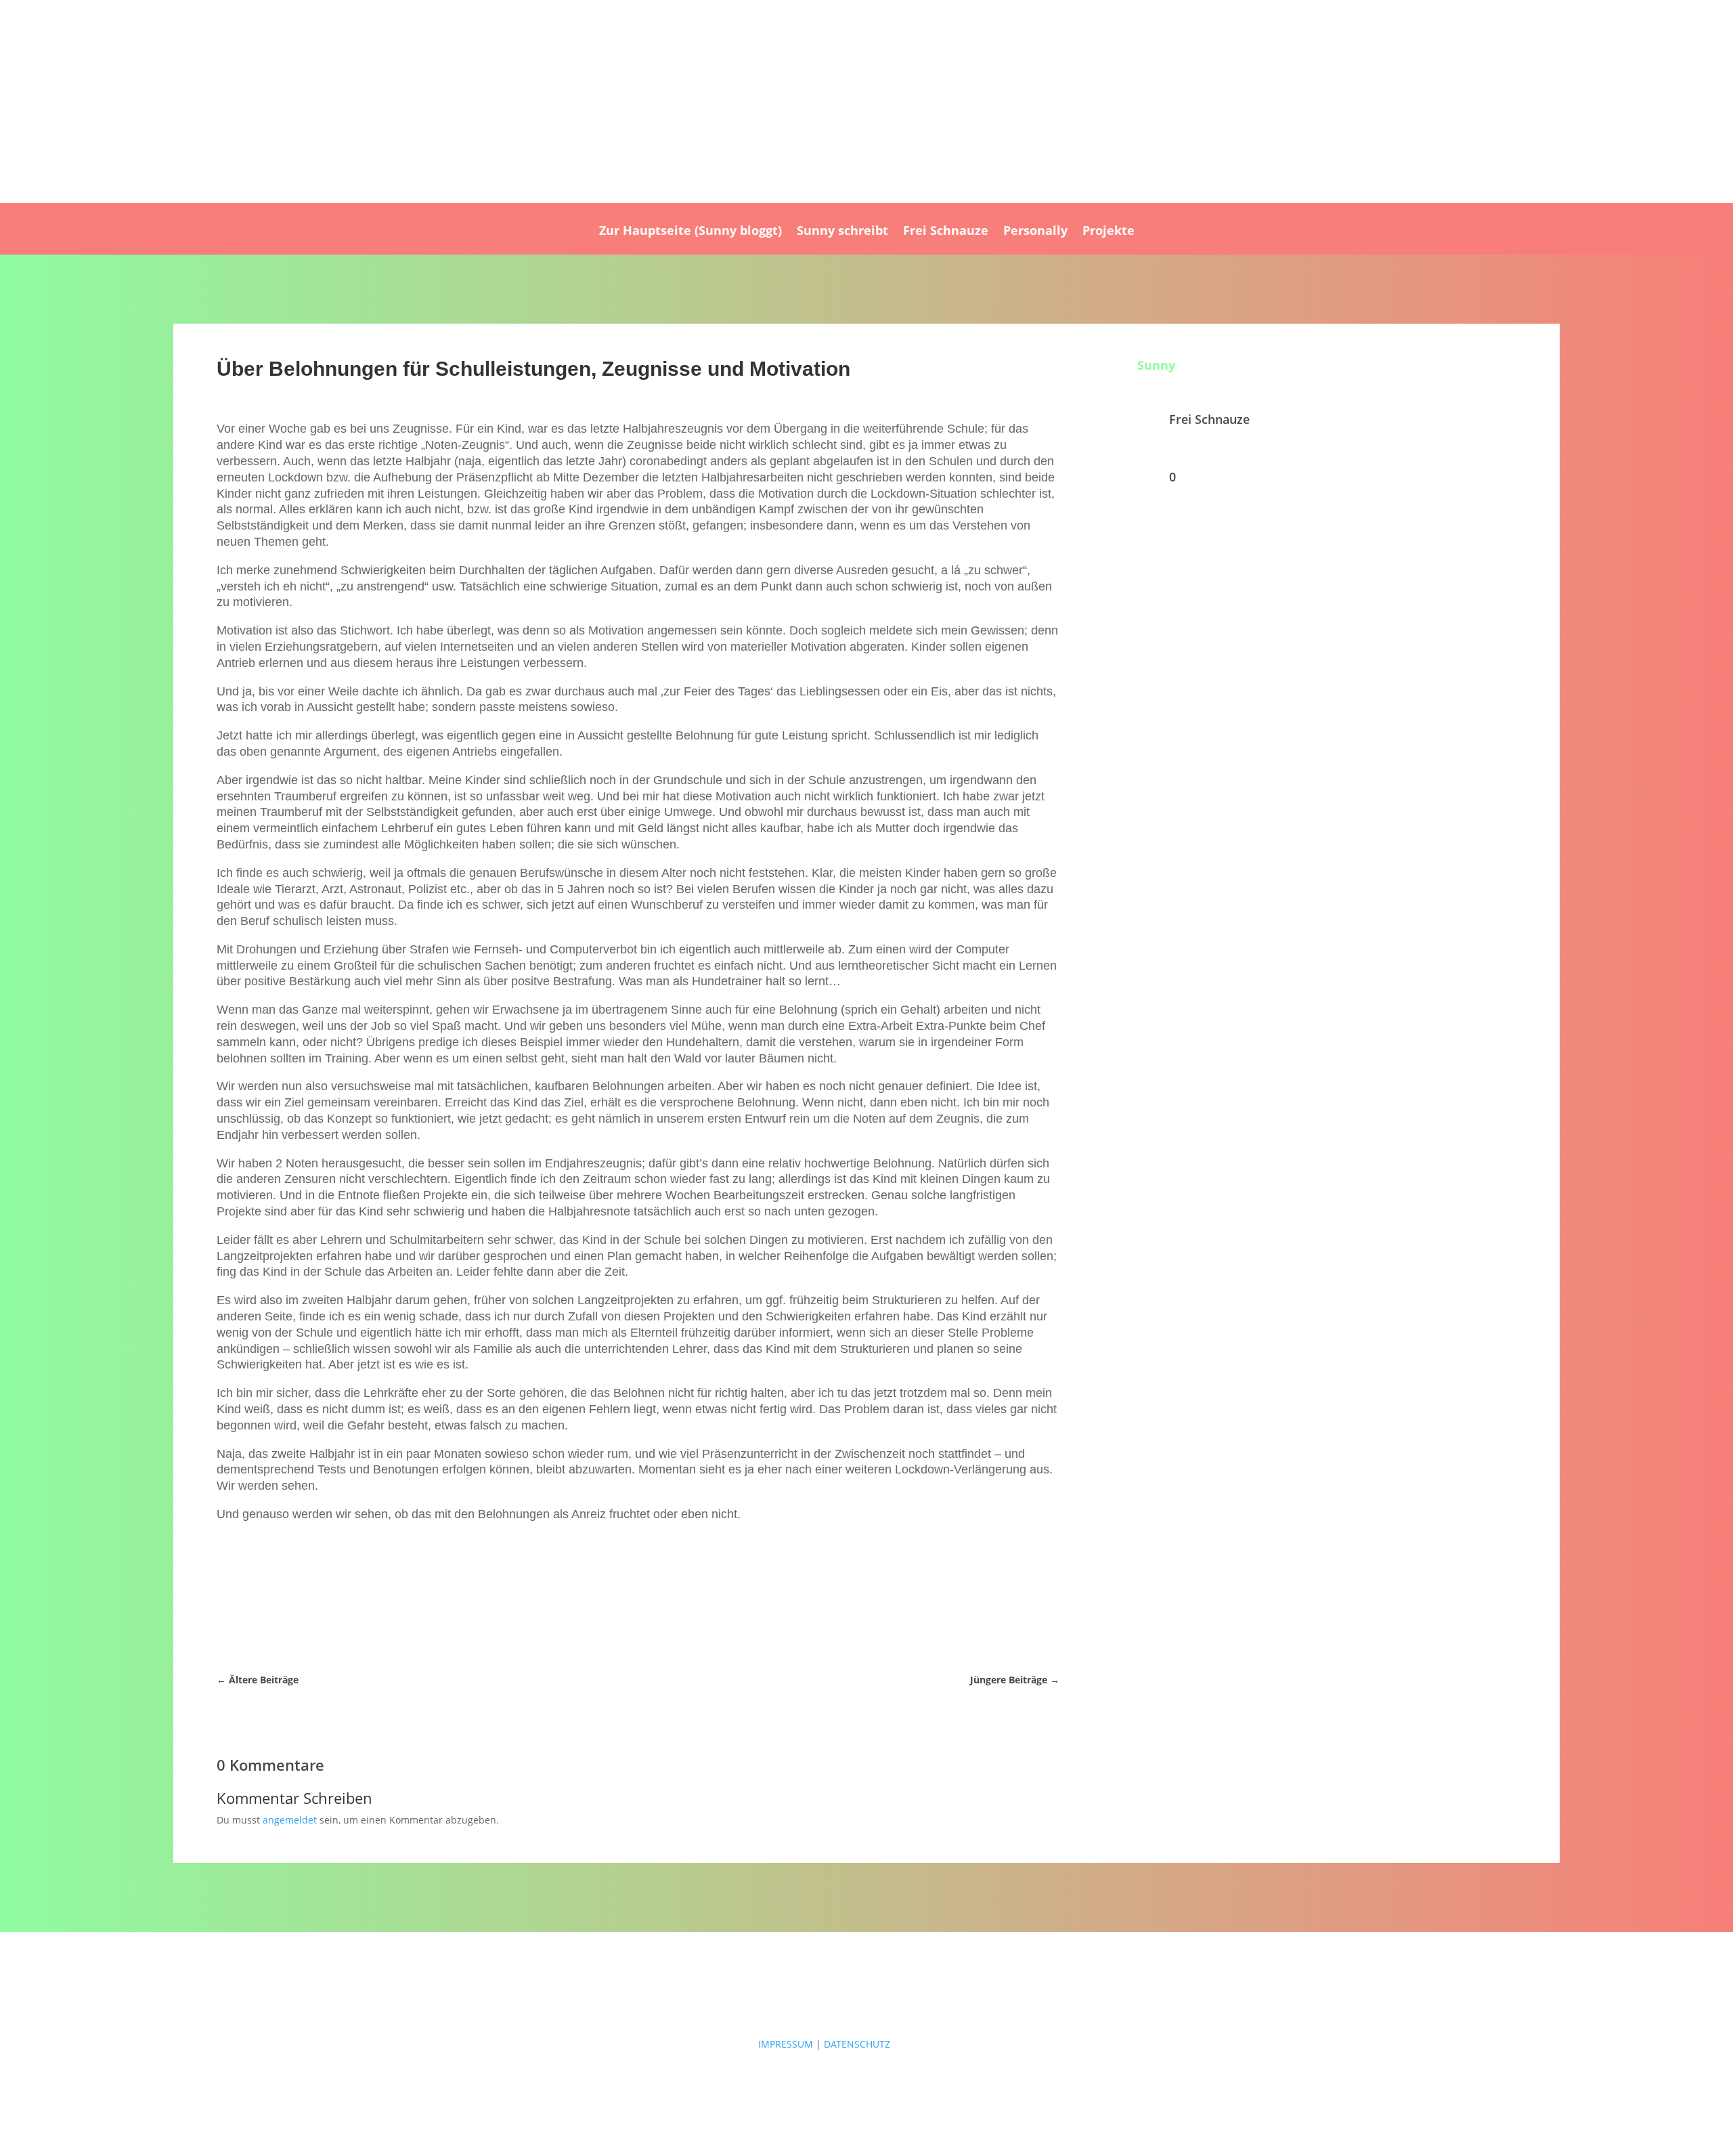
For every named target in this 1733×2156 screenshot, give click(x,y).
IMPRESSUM (786, 2044)
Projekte (1109, 232)
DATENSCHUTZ (857, 2044)
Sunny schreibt (842, 232)
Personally (1035, 232)
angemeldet (290, 1820)
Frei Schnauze (946, 232)
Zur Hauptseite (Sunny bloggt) (690, 232)
